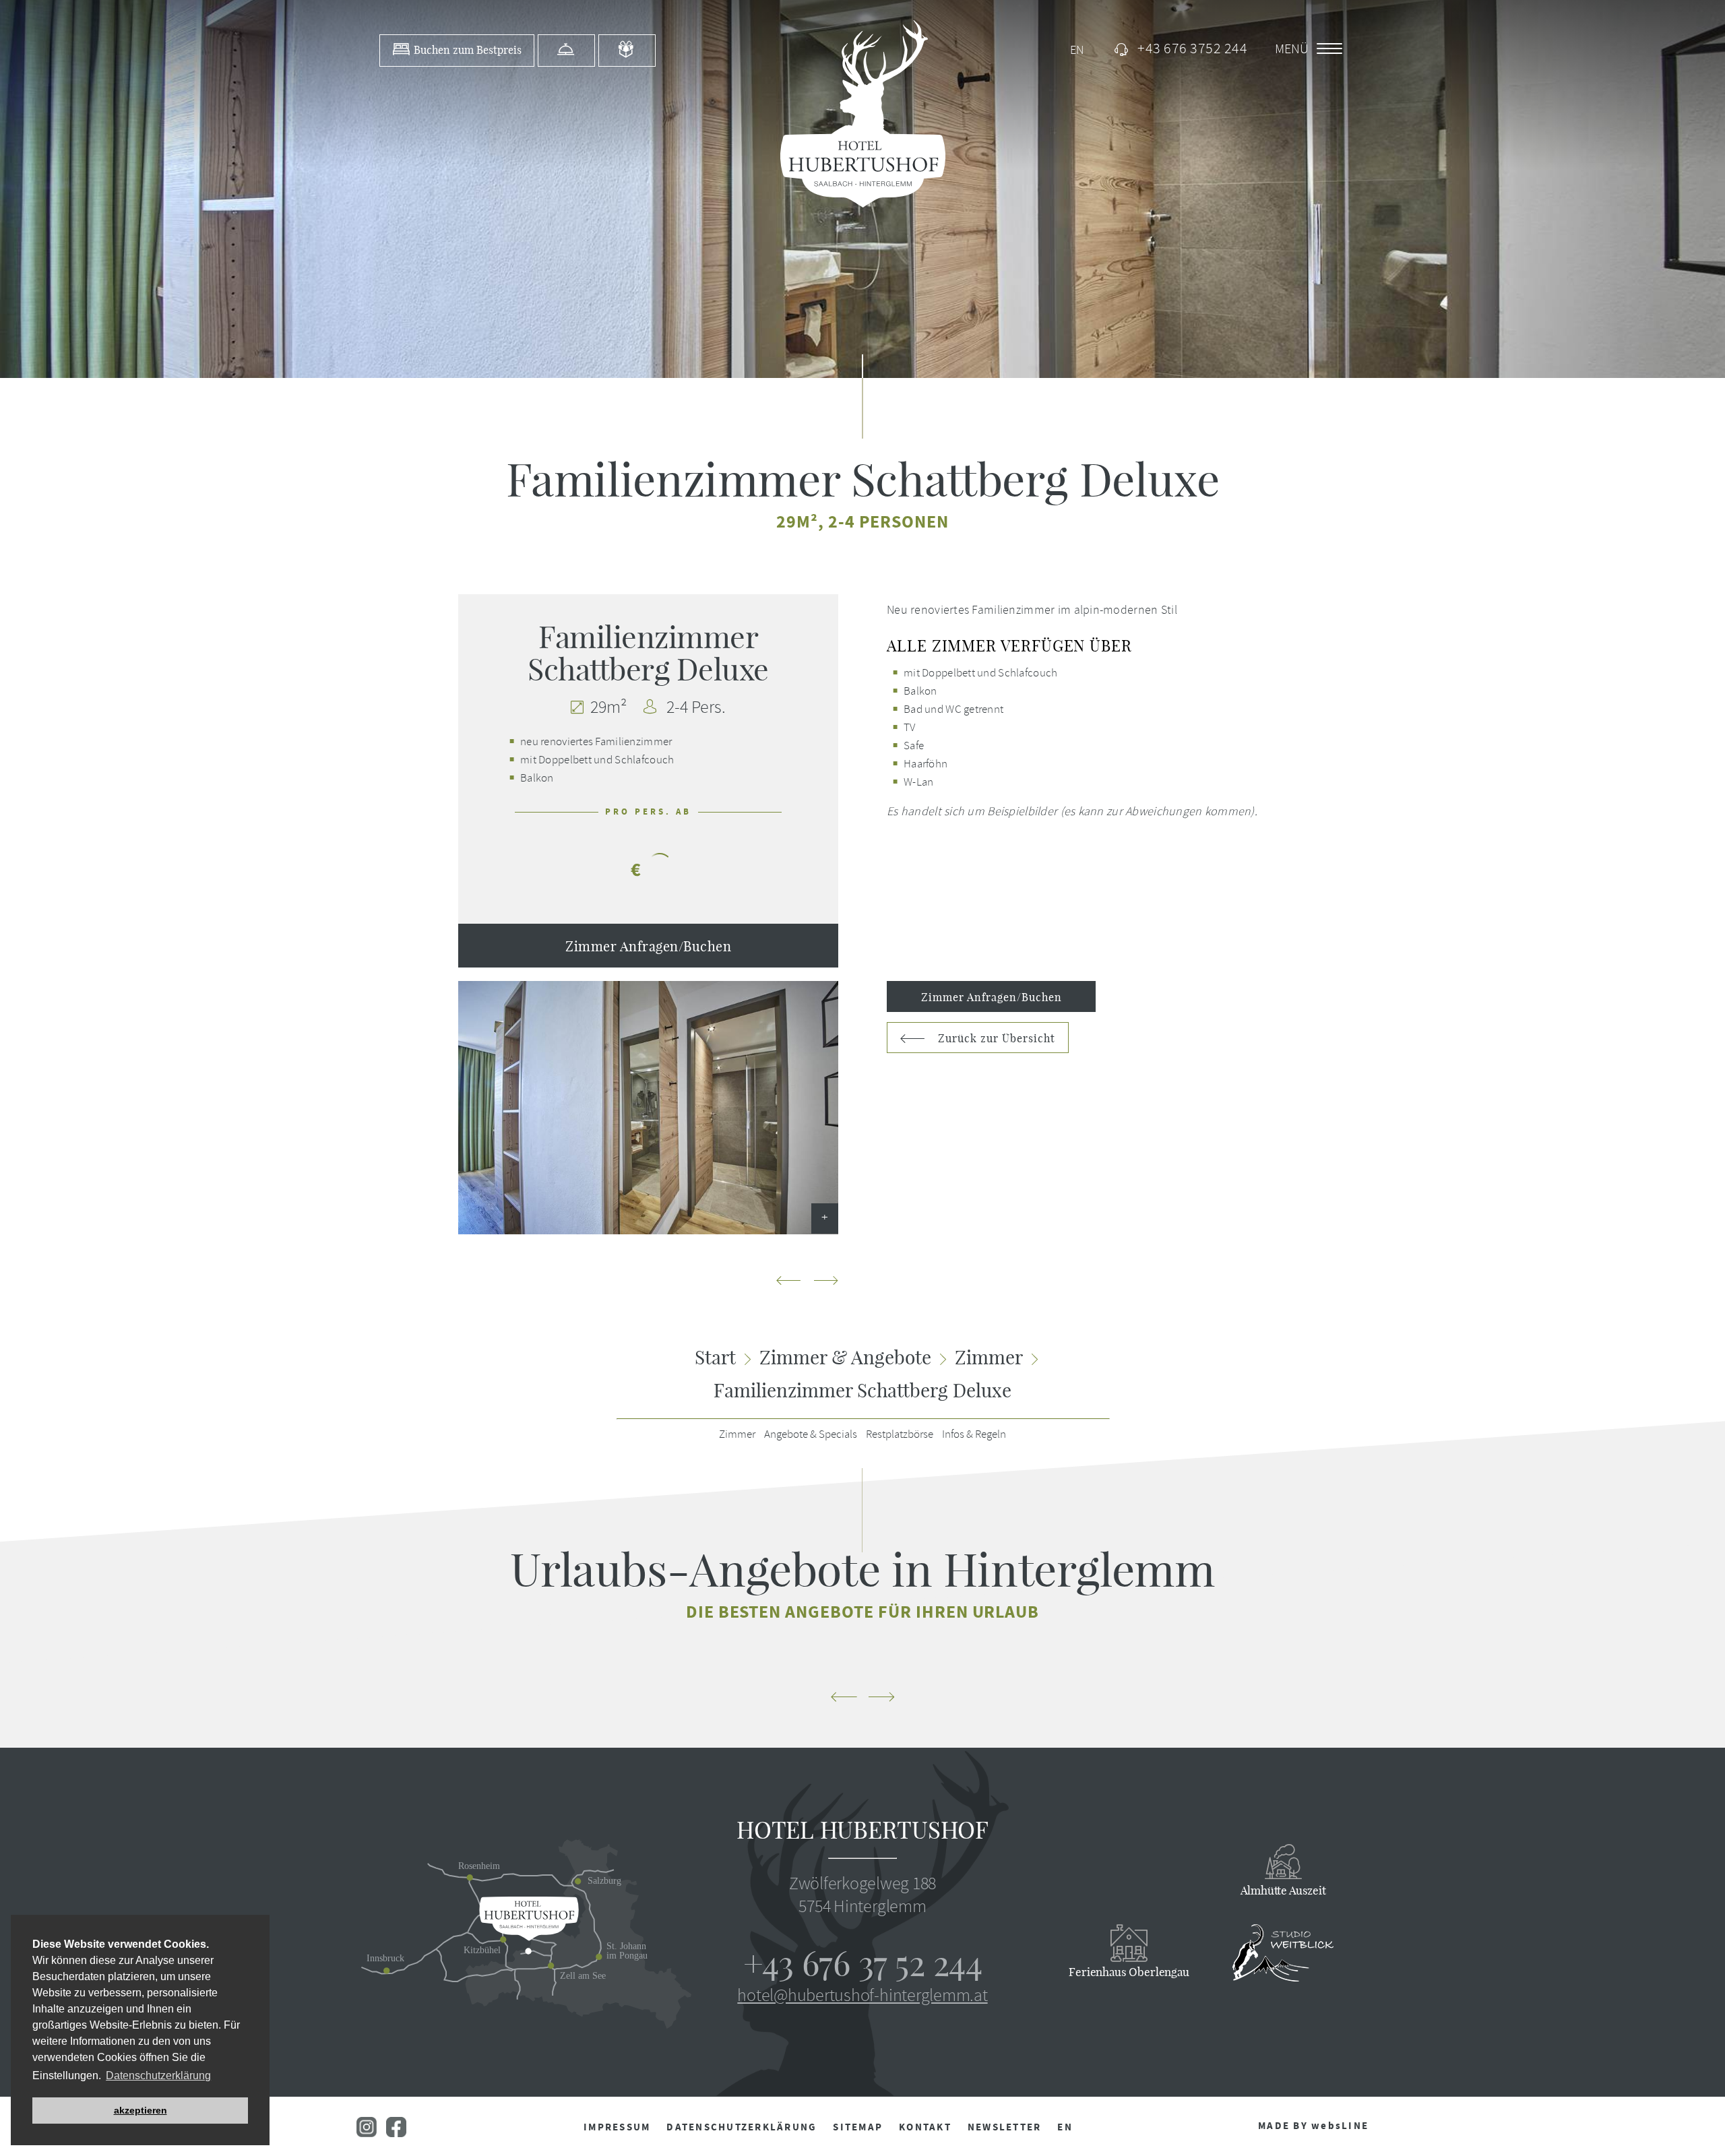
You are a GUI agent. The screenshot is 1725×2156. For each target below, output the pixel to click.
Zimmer (737, 1434)
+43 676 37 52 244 (862, 1964)
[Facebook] (396, 2133)
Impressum (617, 2127)
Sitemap (858, 2127)
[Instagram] (368, 2133)
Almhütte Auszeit (1283, 1890)
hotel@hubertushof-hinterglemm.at (862, 1995)
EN (1065, 2127)
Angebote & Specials (811, 1434)
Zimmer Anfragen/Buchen (648, 946)
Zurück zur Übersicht (995, 1038)
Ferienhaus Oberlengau (1129, 1972)
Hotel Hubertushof (862, 1830)
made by (1313, 2126)
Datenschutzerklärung (742, 2127)
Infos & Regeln (974, 1434)
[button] (826, 1282)
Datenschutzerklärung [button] (158, 2075)
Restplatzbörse (900, 1434)
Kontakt (925, 2127)
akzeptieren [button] (140, 2110)
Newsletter (1005, 2127)
